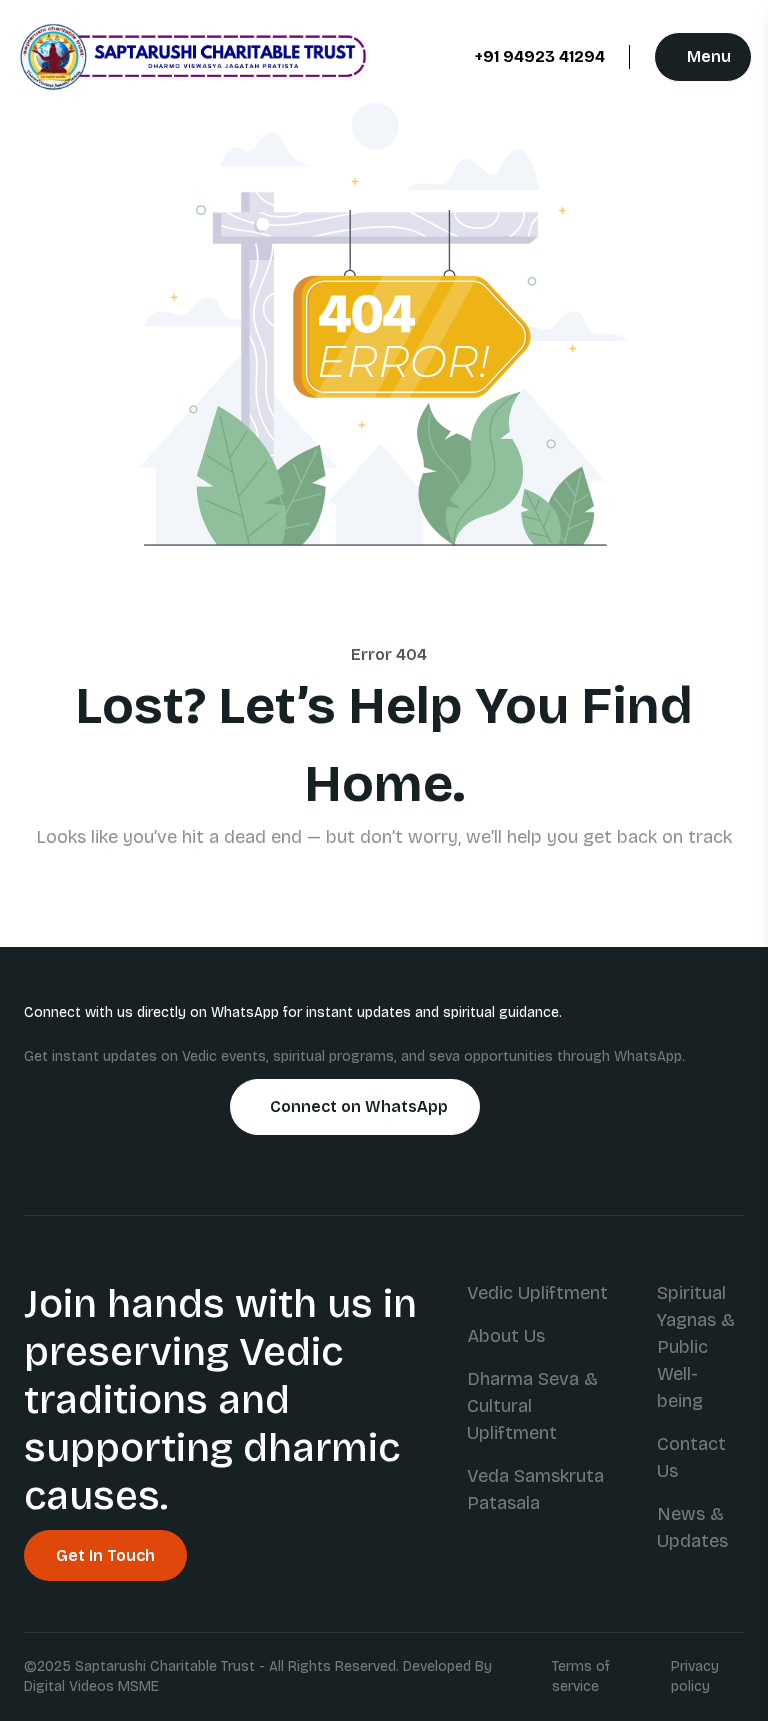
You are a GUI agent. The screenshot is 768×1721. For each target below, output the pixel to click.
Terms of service (581, 1676)
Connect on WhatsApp (359, 1106)
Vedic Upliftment (537, 1293)
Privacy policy (695, 1676)
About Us (506, 1336)
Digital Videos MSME (91, 1686)
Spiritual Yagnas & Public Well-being (696, 1347)
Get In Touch (105, 1555)
